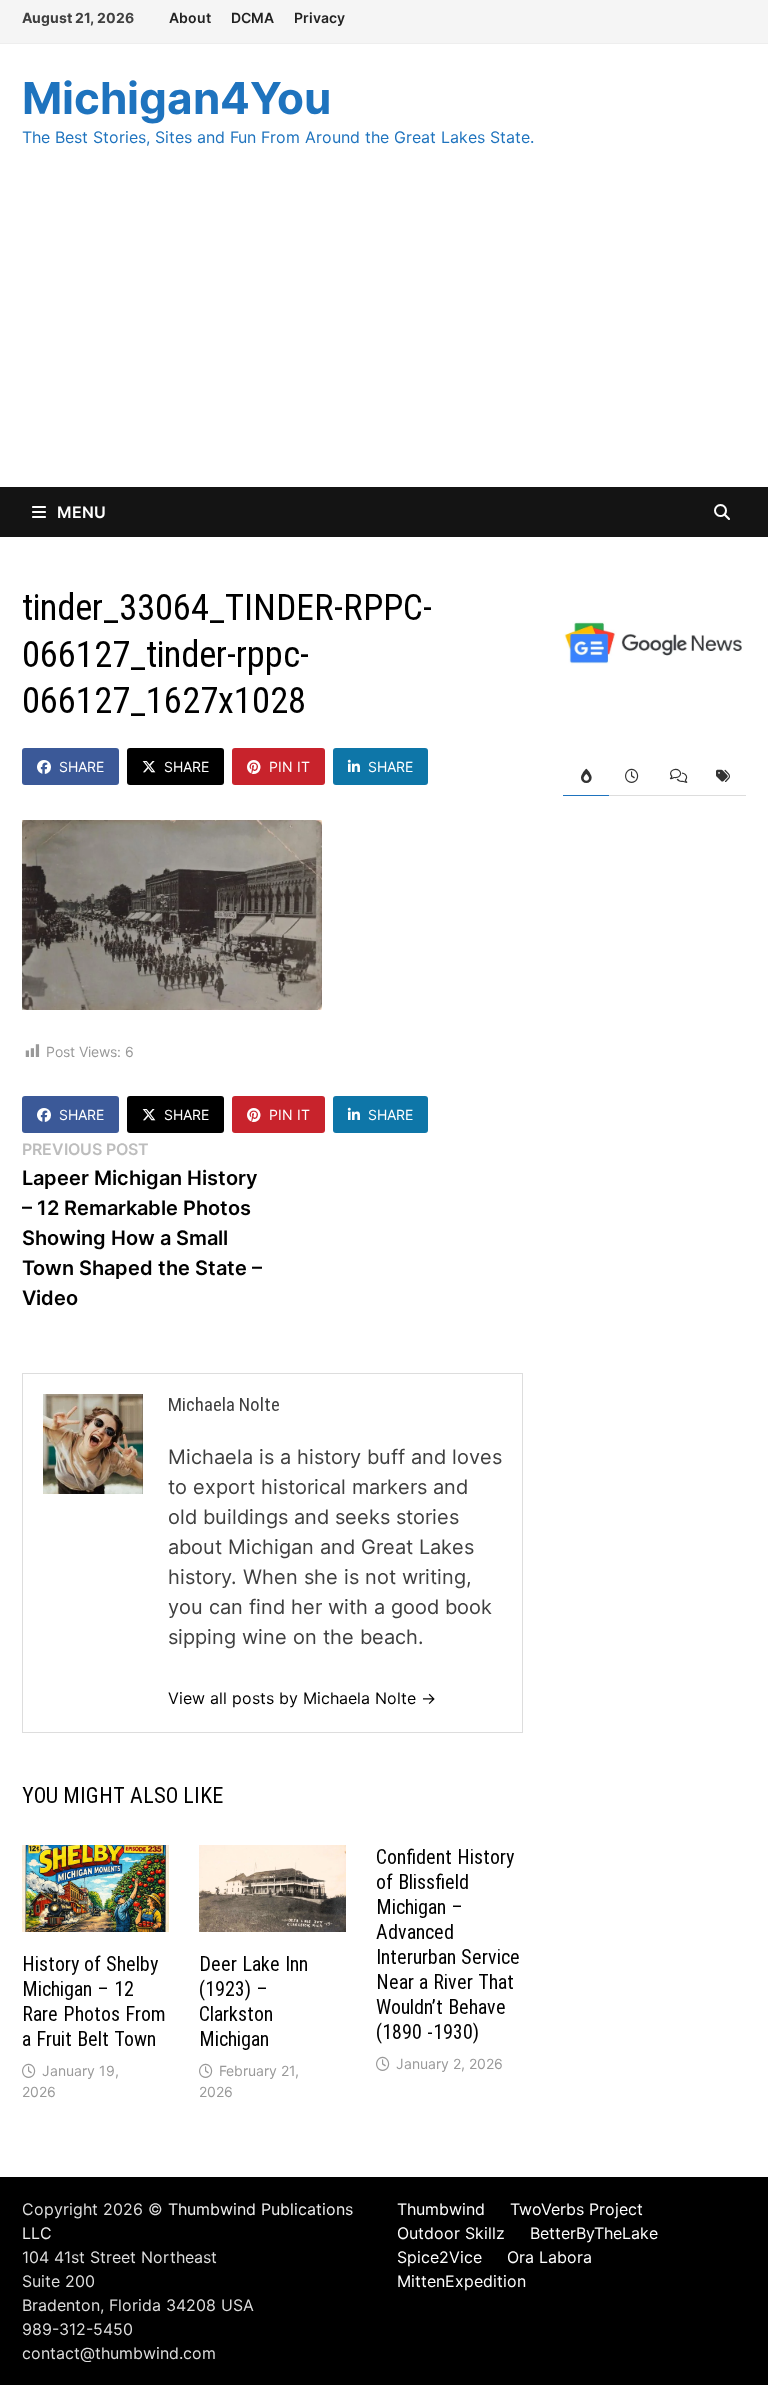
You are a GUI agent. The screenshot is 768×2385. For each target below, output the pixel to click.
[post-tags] (723, 776)
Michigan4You (176, 98)
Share (81, 766)
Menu (79, 512)
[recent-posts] (632, 776)
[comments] (678, 776)
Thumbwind (441, 2209)
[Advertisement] (384, 337)
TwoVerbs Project (576, 2209)
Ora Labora (549, 2257)
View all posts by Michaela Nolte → (302, 1698)
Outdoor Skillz (451, 2233)
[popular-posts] (586, 776)
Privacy (319, 17)
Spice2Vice (439, 2257)
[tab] (586, 776)
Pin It (289, 766)
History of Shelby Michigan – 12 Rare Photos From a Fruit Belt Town (94, 2001)
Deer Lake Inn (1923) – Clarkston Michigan (253, 2001)
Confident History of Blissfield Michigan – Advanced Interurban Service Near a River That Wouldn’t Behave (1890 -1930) (448, 1944)
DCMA (252, 17)
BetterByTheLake (594, 2233)
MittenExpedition (461, 2281)
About (190, 17)
